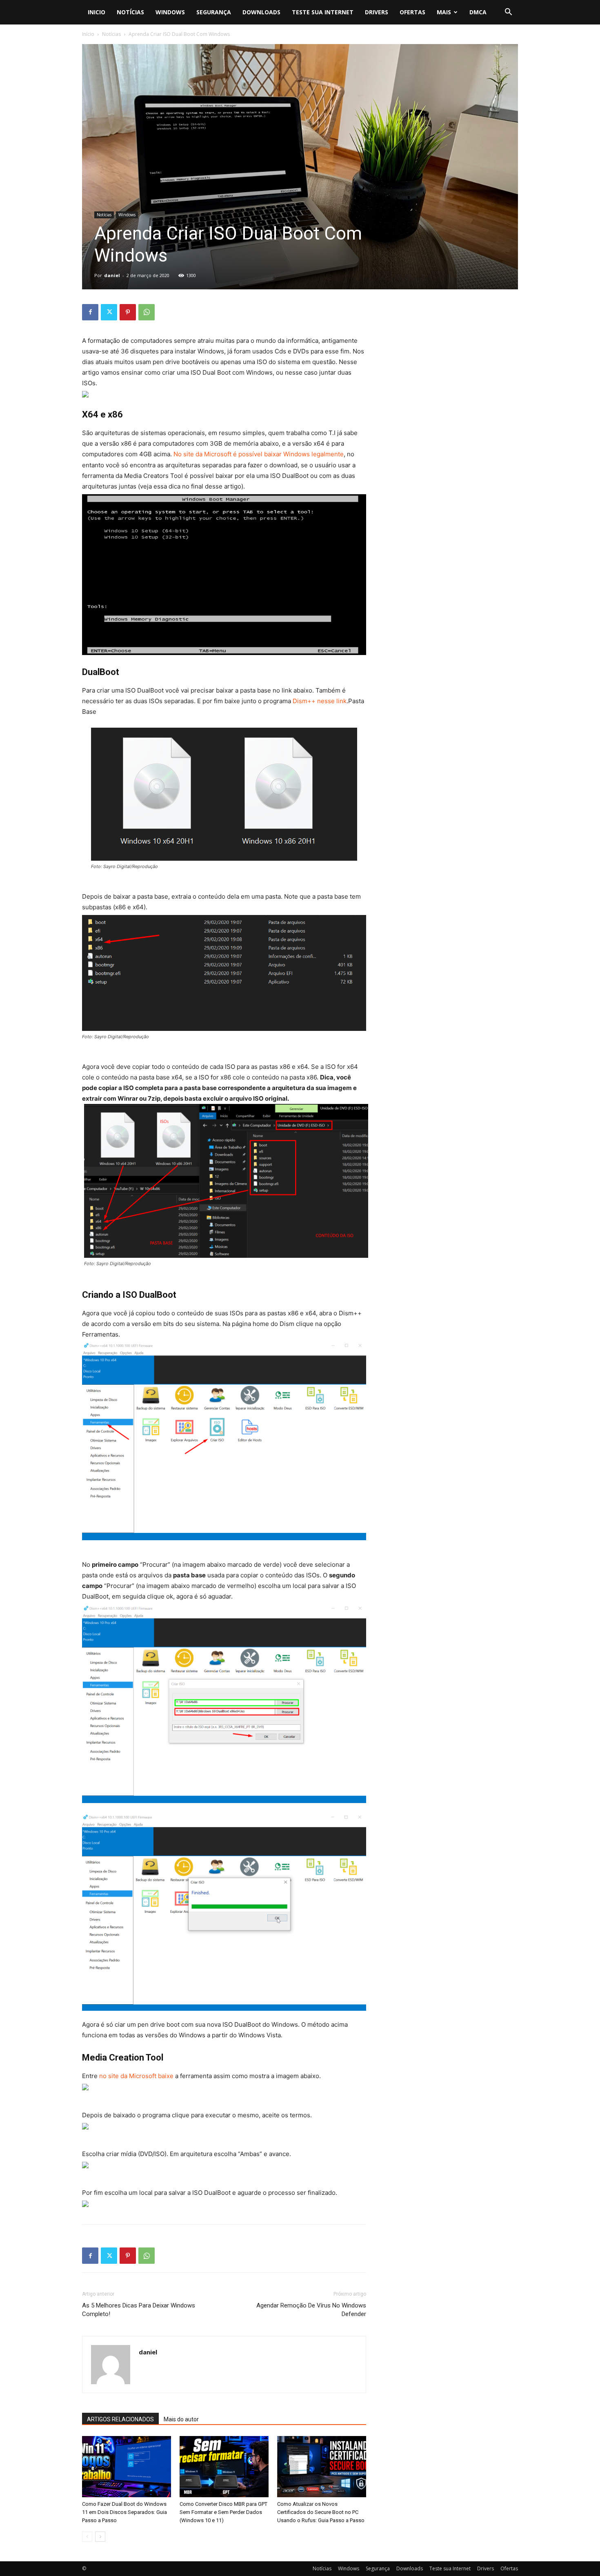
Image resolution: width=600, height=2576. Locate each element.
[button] (508, 13)
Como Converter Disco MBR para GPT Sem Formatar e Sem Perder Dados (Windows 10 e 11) (223, 2512)
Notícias (130, 12)
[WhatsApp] (147, 312)
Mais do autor (181, 2419)
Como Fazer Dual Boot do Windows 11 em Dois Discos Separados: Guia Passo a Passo (124, 2512)
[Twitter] (109, 312)
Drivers (377, 12)
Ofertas (412, 12)
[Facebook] (90, 312)
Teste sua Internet (323, 12)
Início (88, 34)
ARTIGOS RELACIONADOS (120, 2419)
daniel (112, 275)
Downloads (261, 12)
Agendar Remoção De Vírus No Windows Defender (311, 2310)
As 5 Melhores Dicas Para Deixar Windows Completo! (139, 2310)
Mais (444, 12)
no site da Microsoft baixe (136, 2076)
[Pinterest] (128, 312)
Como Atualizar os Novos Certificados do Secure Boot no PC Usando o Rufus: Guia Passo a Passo (321, 2512)
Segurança (214, 12)
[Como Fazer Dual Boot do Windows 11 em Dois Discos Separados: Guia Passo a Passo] (127, 2467)
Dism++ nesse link (320, 701)
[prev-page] (87, 2537)
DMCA (478, 12)
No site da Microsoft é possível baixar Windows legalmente (259, 454)
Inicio (97, 12)
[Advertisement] (452, 355)
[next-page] (100, 2537)
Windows (170, 12)
